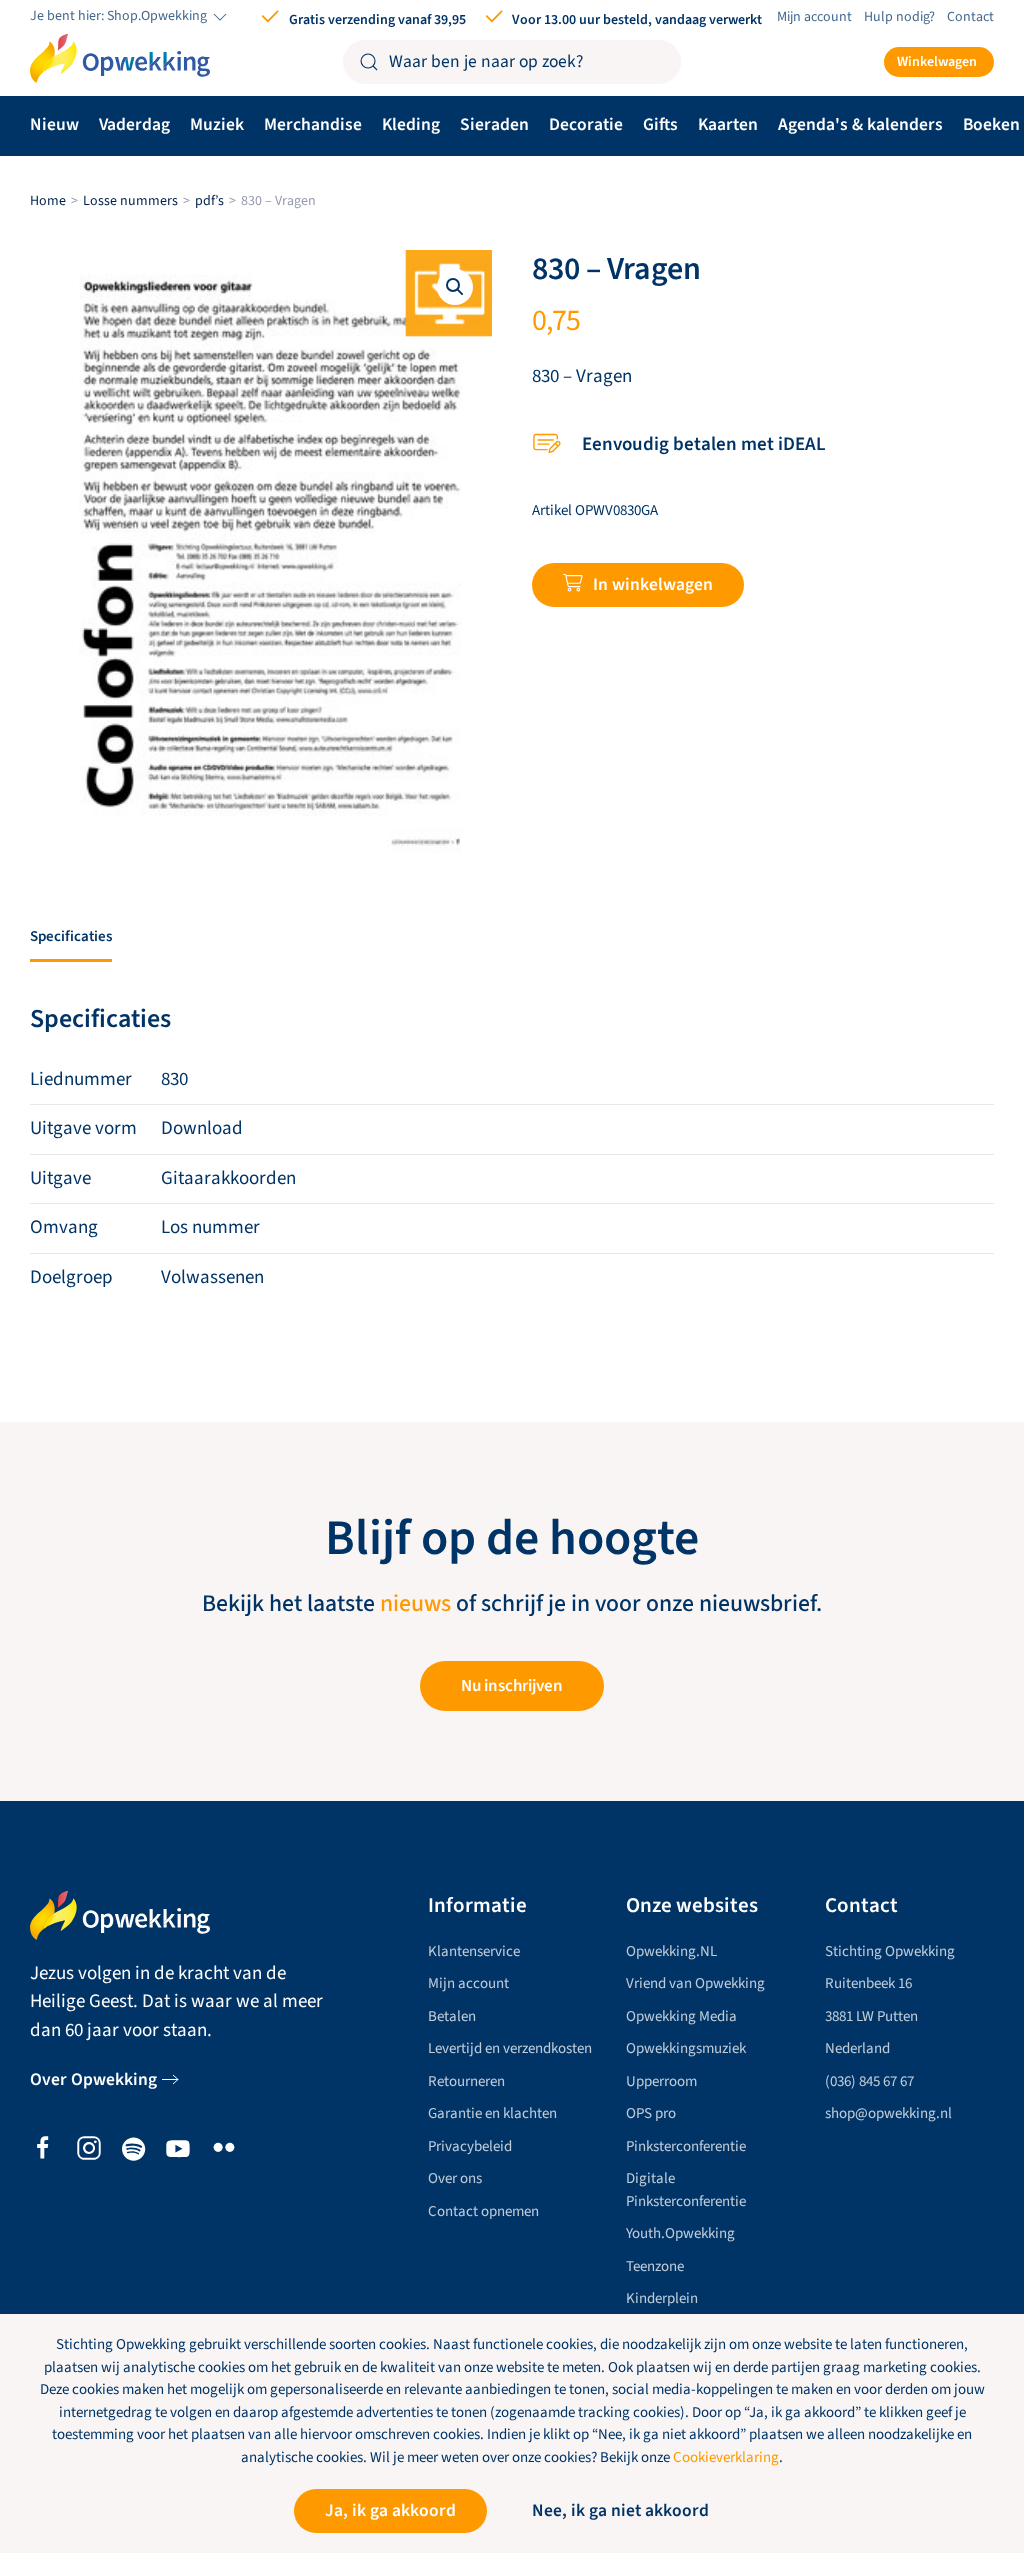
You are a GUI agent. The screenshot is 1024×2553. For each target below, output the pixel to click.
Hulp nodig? (899, 17)
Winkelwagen (937, 62)
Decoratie (586, 124)
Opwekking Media (681, 2016)
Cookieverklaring (726, 2457)
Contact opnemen (483, 2211)
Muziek (217, 124)
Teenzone (655, 2266)
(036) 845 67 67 (869, 2081)
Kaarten (728, 124)
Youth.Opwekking (680, 2233)
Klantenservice (474, 1951)
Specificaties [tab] (71, 936)
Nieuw (54, 124)
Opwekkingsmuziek (686, 2048)
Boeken (991, 124)
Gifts (660, 124)
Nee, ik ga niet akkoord (620, 2510)
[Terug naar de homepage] (120, 59)
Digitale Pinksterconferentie (686, 2190)
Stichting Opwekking (890, 1951)
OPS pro (651, 2113)
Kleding (411, 124)
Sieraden (494, 124)
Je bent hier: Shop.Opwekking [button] (120, 16)
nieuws (415, 1604)
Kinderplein (662, 2298)
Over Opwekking (93, 2079)
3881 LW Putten (871, 2016)
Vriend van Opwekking (695, 1983)
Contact (970, 17)
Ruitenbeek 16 (868, 1983)
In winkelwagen (653, 584)
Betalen (452, 2016)
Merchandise (313, 124)
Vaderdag (134, 124)
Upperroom (661, 2081)
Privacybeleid (470, 2146)
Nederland (857, 2048)
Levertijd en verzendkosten (510, 2048)
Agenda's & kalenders (860, 124)
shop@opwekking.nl (888, 2113)
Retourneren (466, 2081)
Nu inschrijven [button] (512, 1686)
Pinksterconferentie (686, 2146)
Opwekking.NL (671, 1951)
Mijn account (814, 17)
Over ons (455, 2178)
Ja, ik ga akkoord (390, 2510)
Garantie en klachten (492, 2113)
